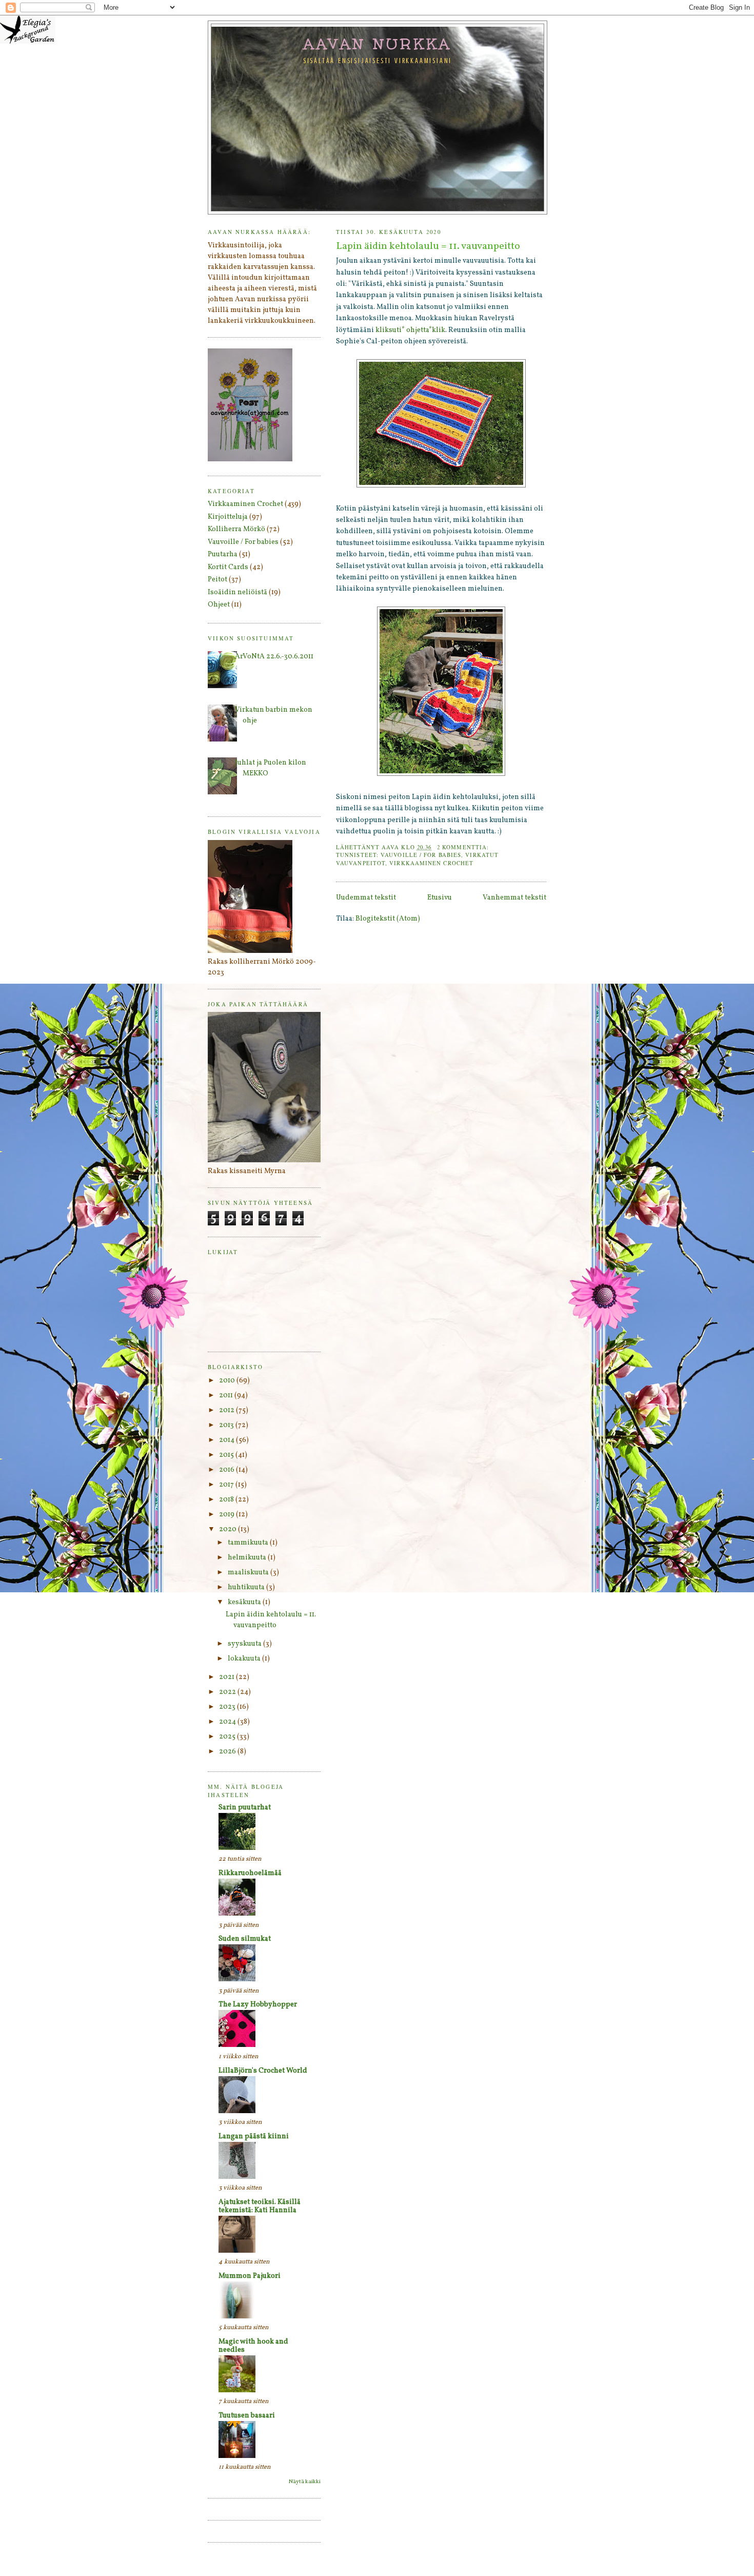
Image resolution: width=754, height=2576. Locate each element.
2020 (229, 1529)
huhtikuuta (247, 1587)
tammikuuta (249, 1543)
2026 (228, 1752)
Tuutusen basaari (247, 2416)
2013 (227, 1425)
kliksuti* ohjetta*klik (410, 330)
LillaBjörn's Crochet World (263, 2071)
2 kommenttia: (464, 847)
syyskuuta (245, 1644)
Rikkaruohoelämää (250, 1873)
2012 (227, 1410)
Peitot (217, 580)
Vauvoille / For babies (421, 855)
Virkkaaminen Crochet (431, 863)
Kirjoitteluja (228, 517)
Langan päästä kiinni (254, 2136)
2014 (227, 1440)
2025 (228, 1737)
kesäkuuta (245, 1602)
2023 (228, 1707)
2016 (227, 1470)
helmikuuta (248, 1558)
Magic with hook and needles (253, 2346)
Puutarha (223, 554)
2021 (227, 1677)
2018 (227, 1500)
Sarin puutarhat (245, 1808)
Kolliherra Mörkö (236, 529)
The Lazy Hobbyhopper (258, 2005)
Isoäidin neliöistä (237, 592)
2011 (227, 1396)
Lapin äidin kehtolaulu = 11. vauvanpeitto (428, 247)
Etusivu (440, 898)
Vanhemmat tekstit (514, 898)
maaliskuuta (249, 1573)
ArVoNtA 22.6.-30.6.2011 (274, 657)
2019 (227, 1515)
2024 (228, 1722)
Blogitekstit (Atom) (388, 919)
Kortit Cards (228, 567)
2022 (228, 1692)
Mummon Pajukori (250, 2276)
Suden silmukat (245, 1939)
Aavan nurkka (378, 44)
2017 (227, 1485)
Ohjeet (219, 605)
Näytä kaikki (305, 2482)
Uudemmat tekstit (366, 898)
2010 (228, 1381)
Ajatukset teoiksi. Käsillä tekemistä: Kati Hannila (260, 2206)
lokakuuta (245, 1659)
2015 (227, 1455)
